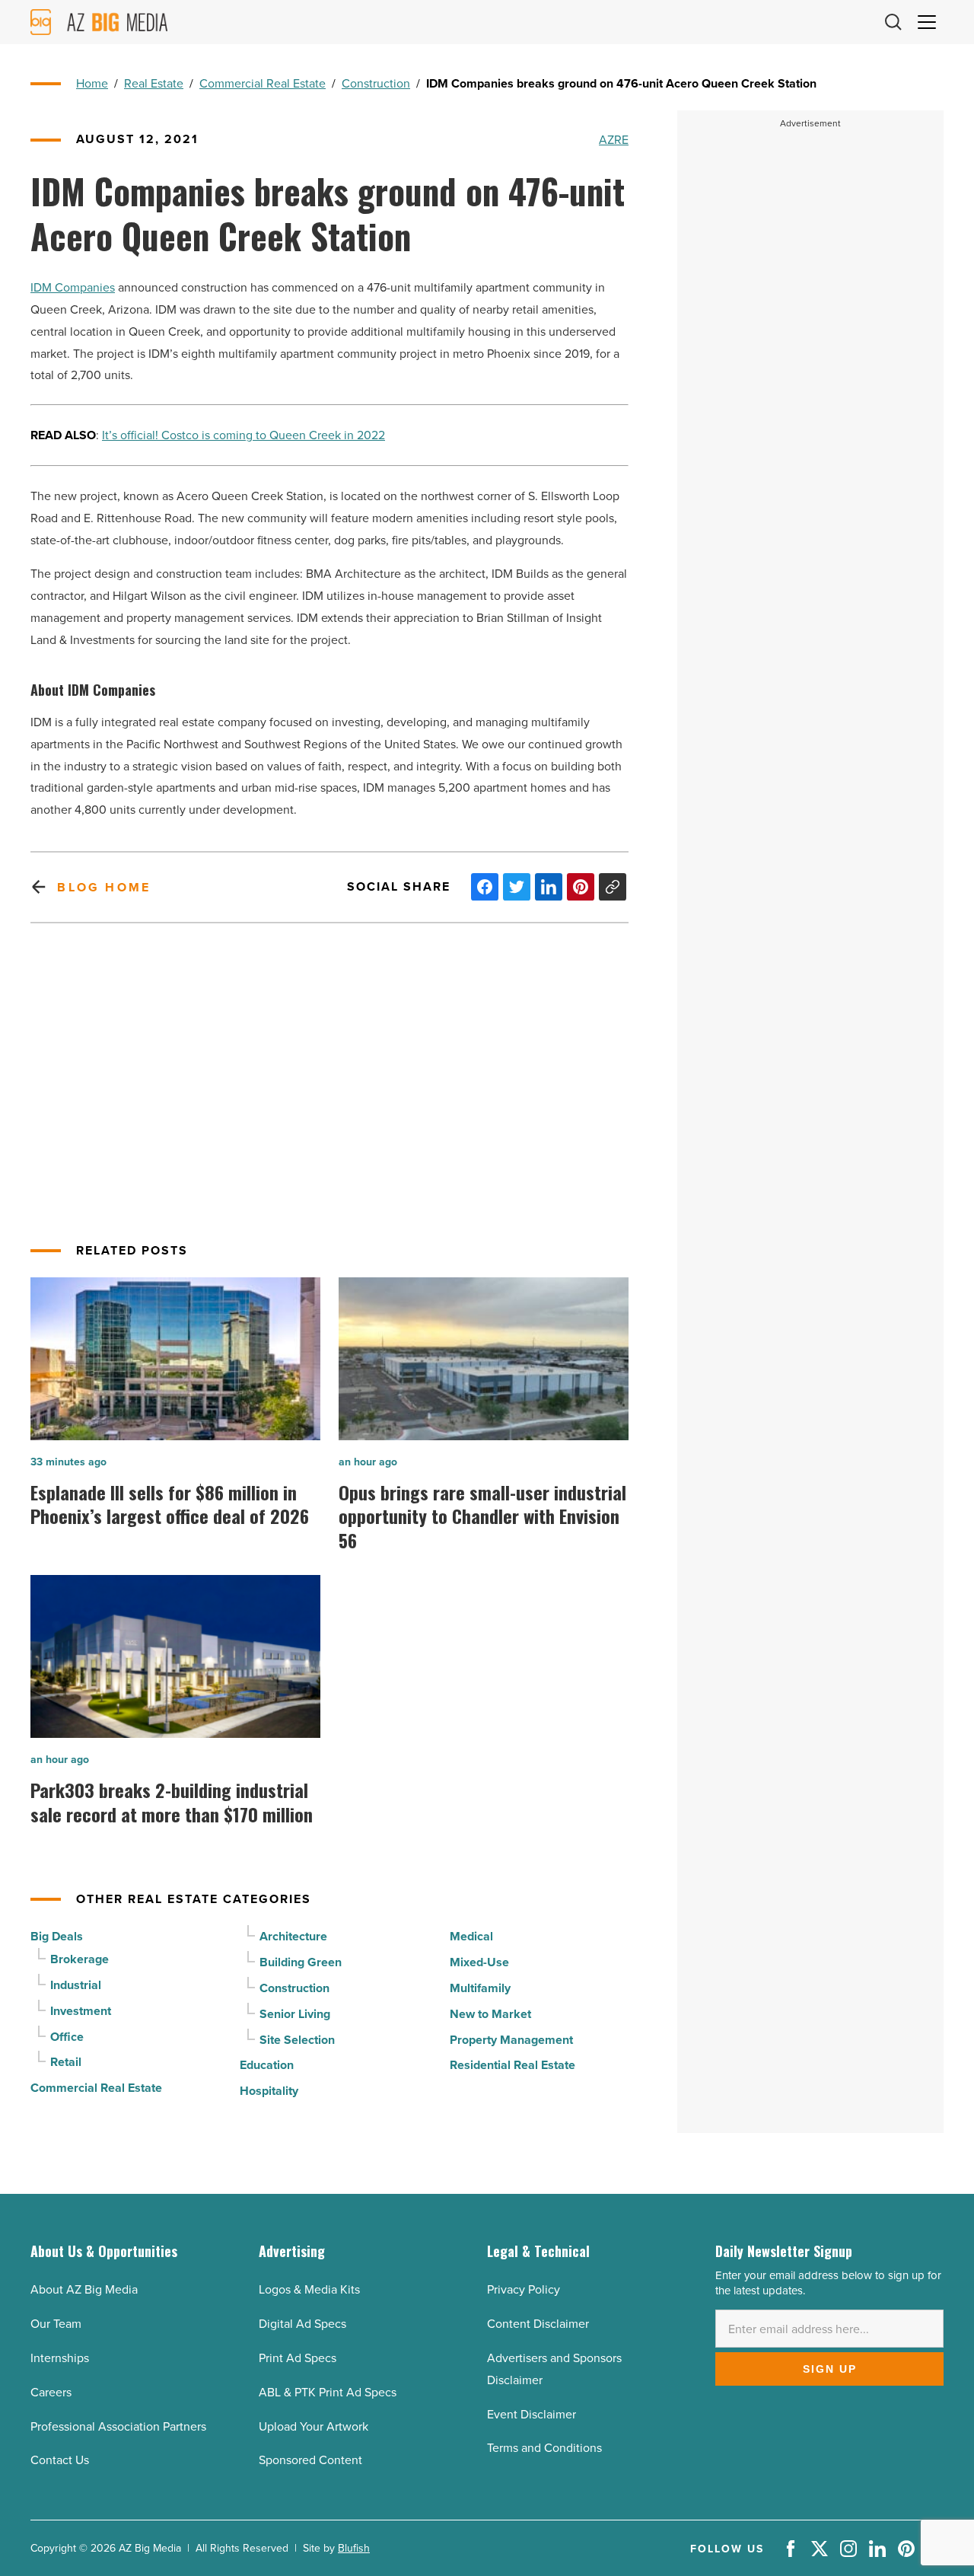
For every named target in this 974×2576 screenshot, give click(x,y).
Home (92, 83)
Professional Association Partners (118, 2426)
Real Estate (154, 83)
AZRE (614, 139)
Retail (66, 2062)
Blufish (354, 2548)
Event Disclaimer (532, 2414)
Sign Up (830, 2369)
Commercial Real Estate (263, 83)
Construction (376, 83)
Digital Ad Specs (302, 2323)
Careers (51, 2392)
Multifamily (480, 1988)
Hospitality (269, 2091)
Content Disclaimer (538, 2323)
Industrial (76, 1985)
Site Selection (297, 2040)
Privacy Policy (524, 2289)
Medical (471, 1936)
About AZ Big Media (84, 2289)
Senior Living (295, 2014)
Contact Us (60, 2460)
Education (267, 2065)
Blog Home (104, 887)
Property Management (511, 2040)
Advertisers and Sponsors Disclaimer (554, 2369)
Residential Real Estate (512, 2065)
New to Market (490, 2014)
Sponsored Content (310, 2460)
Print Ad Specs (298, 2358)
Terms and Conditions (544, 2447)
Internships (60, 2358)
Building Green (301, 1962)
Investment (81, 2011)
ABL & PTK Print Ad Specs (328, 2392)
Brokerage (80, 1959)
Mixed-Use (479, 1962)
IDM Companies (73, 287)
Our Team (56, 2323)
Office (67, 2037)
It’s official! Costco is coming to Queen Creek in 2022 (243, 435)
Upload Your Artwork (314, 2426)
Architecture (293, 1936)
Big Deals (57, 1936)
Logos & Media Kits (309, 2289)
